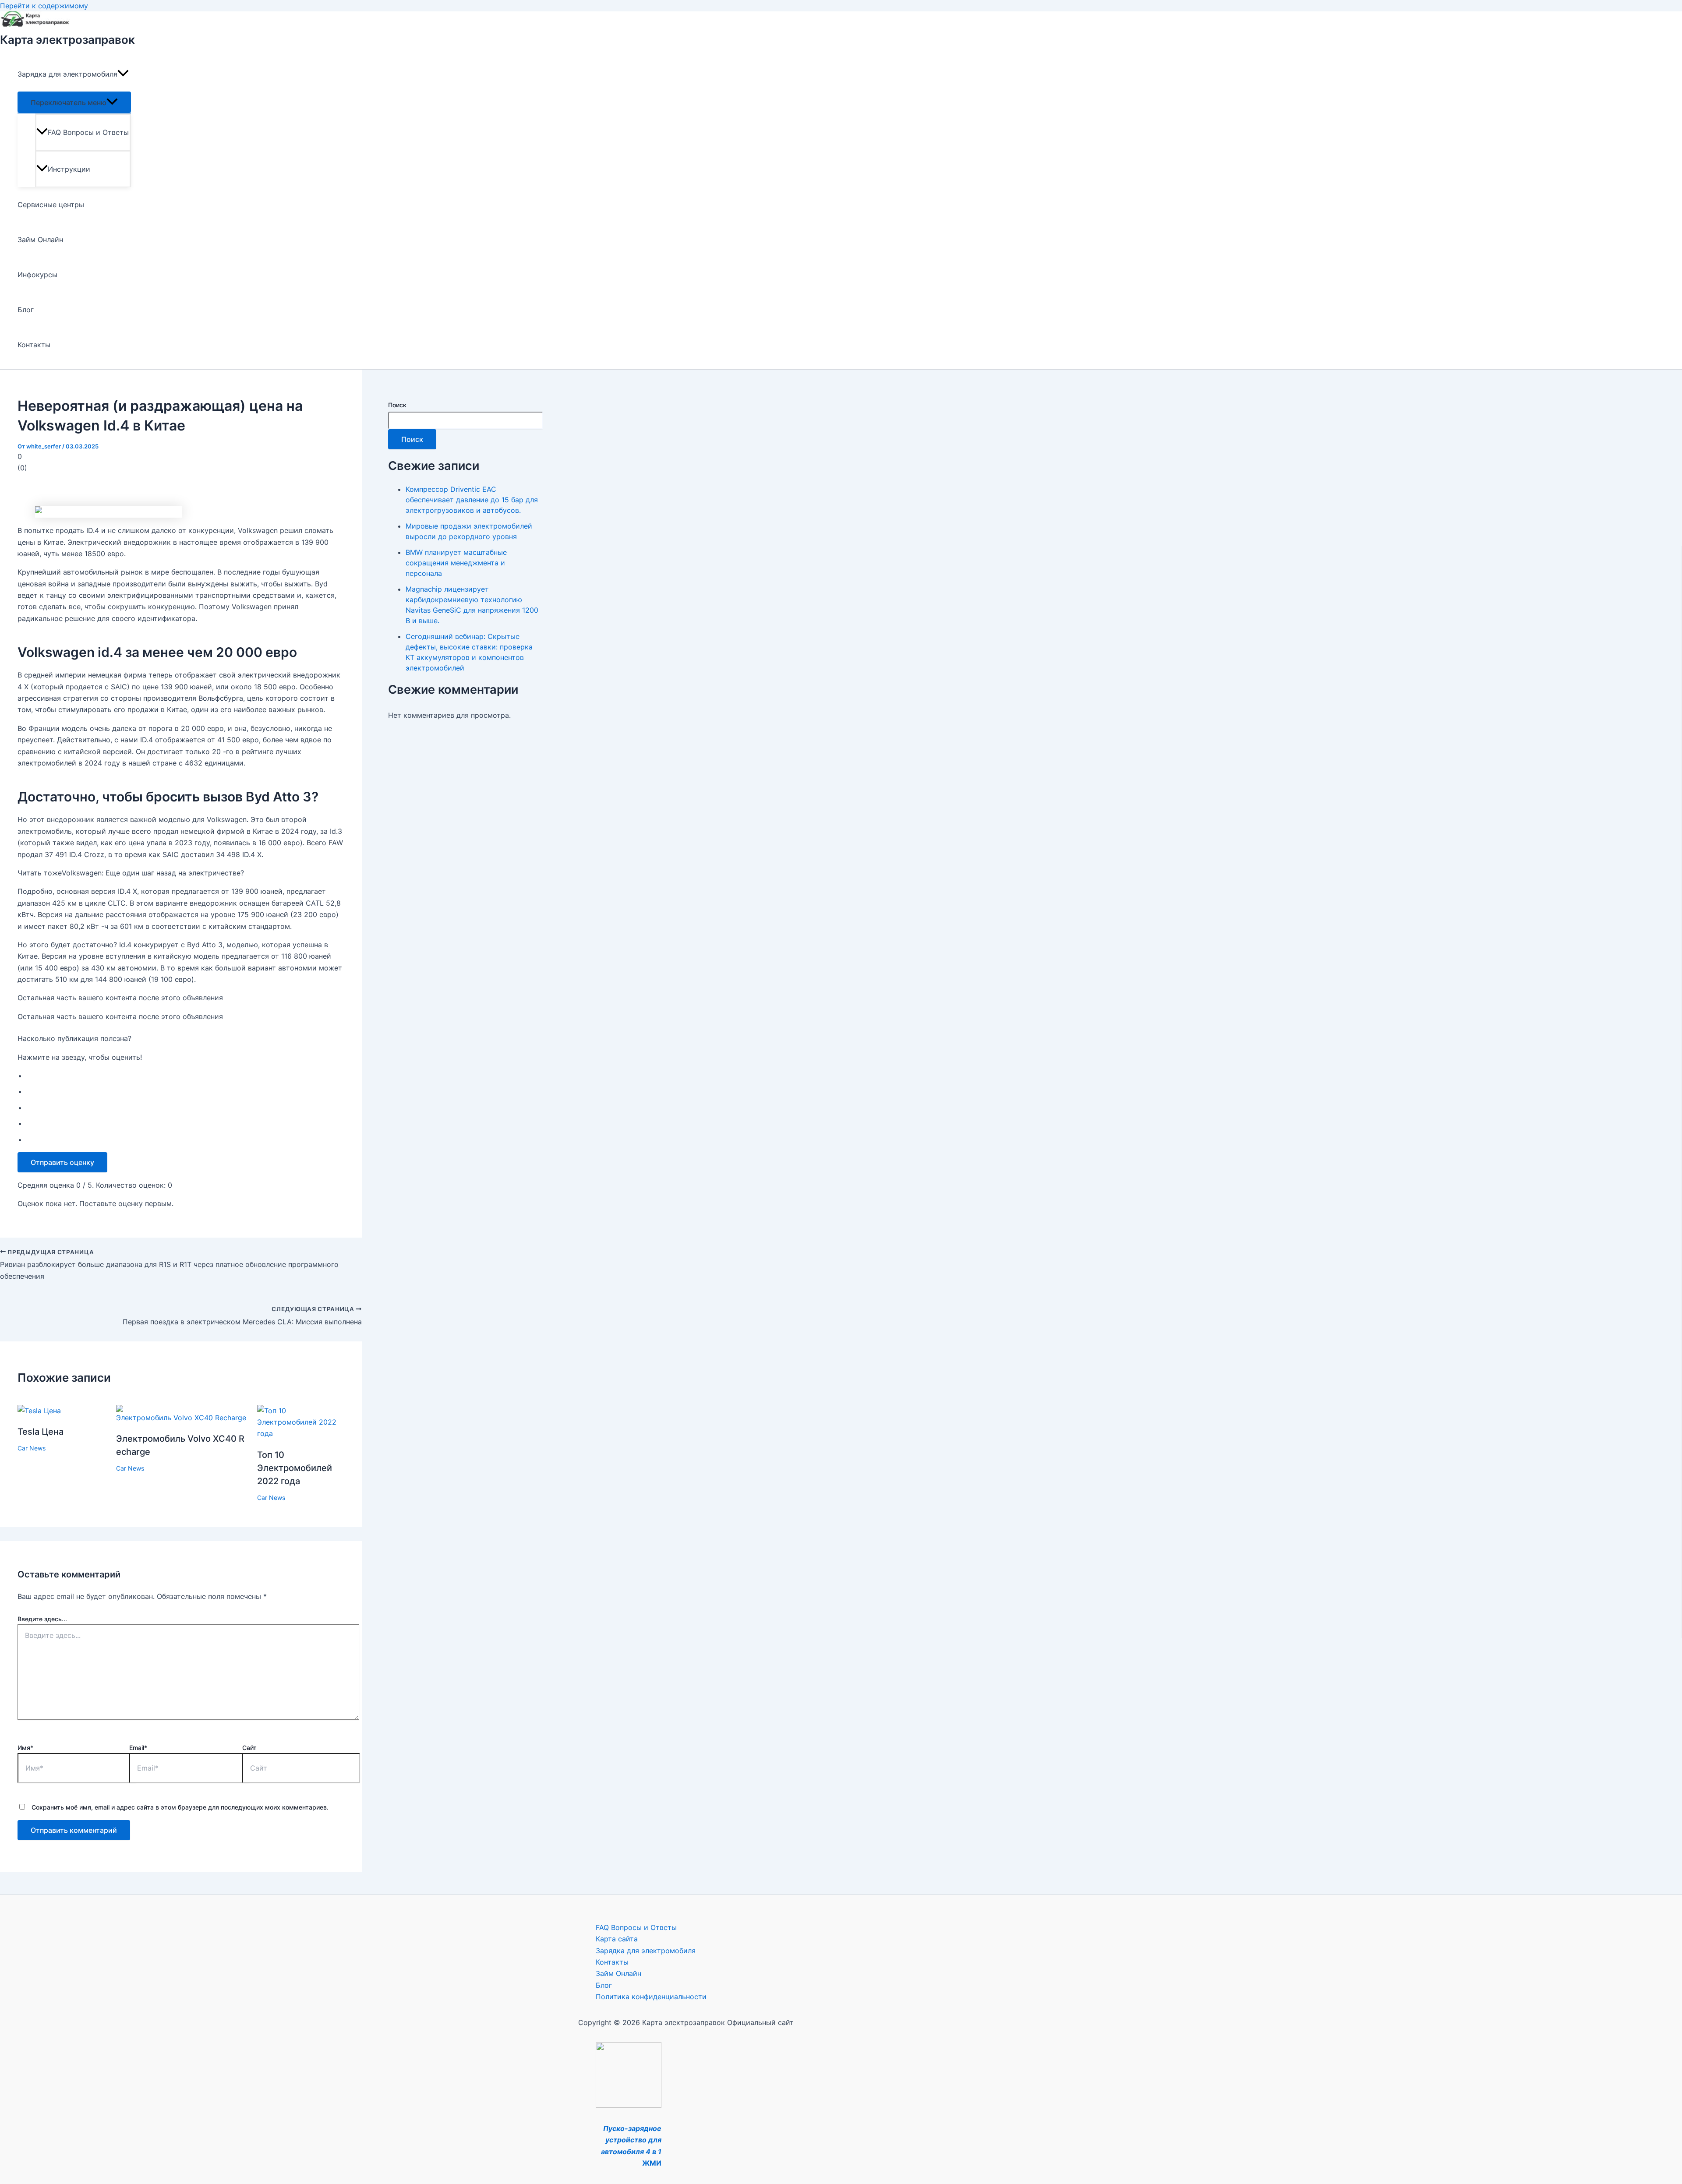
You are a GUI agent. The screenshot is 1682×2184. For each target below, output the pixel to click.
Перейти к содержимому (44, 6)
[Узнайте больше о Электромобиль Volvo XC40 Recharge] (181, 1418)
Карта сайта (617, 1939)
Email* (138, 1748)
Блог (26, 310)
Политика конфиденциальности (651, 1997)
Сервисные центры (51, 205)
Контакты (34, 345)
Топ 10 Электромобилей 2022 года (295, 1468)
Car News (32, 1448)
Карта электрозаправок (67, 40)
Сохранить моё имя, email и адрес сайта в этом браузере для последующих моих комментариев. (180, 1807)
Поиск (397, 405)
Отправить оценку (62, 1162)
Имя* (25, 1748)
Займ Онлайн (40, 240)
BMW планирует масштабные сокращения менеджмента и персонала (456, 563)
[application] (123, 74)
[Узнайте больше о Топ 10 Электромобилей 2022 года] (301, 1433)
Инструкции (69, 169)
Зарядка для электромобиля (67, 74)
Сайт (249, 1748)
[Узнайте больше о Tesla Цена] (39, 1411)
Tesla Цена (41, 1432)
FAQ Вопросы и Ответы (88, 132)
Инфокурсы (37, 275)
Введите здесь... (42, 1619)
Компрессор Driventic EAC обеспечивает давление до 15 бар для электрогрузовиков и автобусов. (472, 500)
